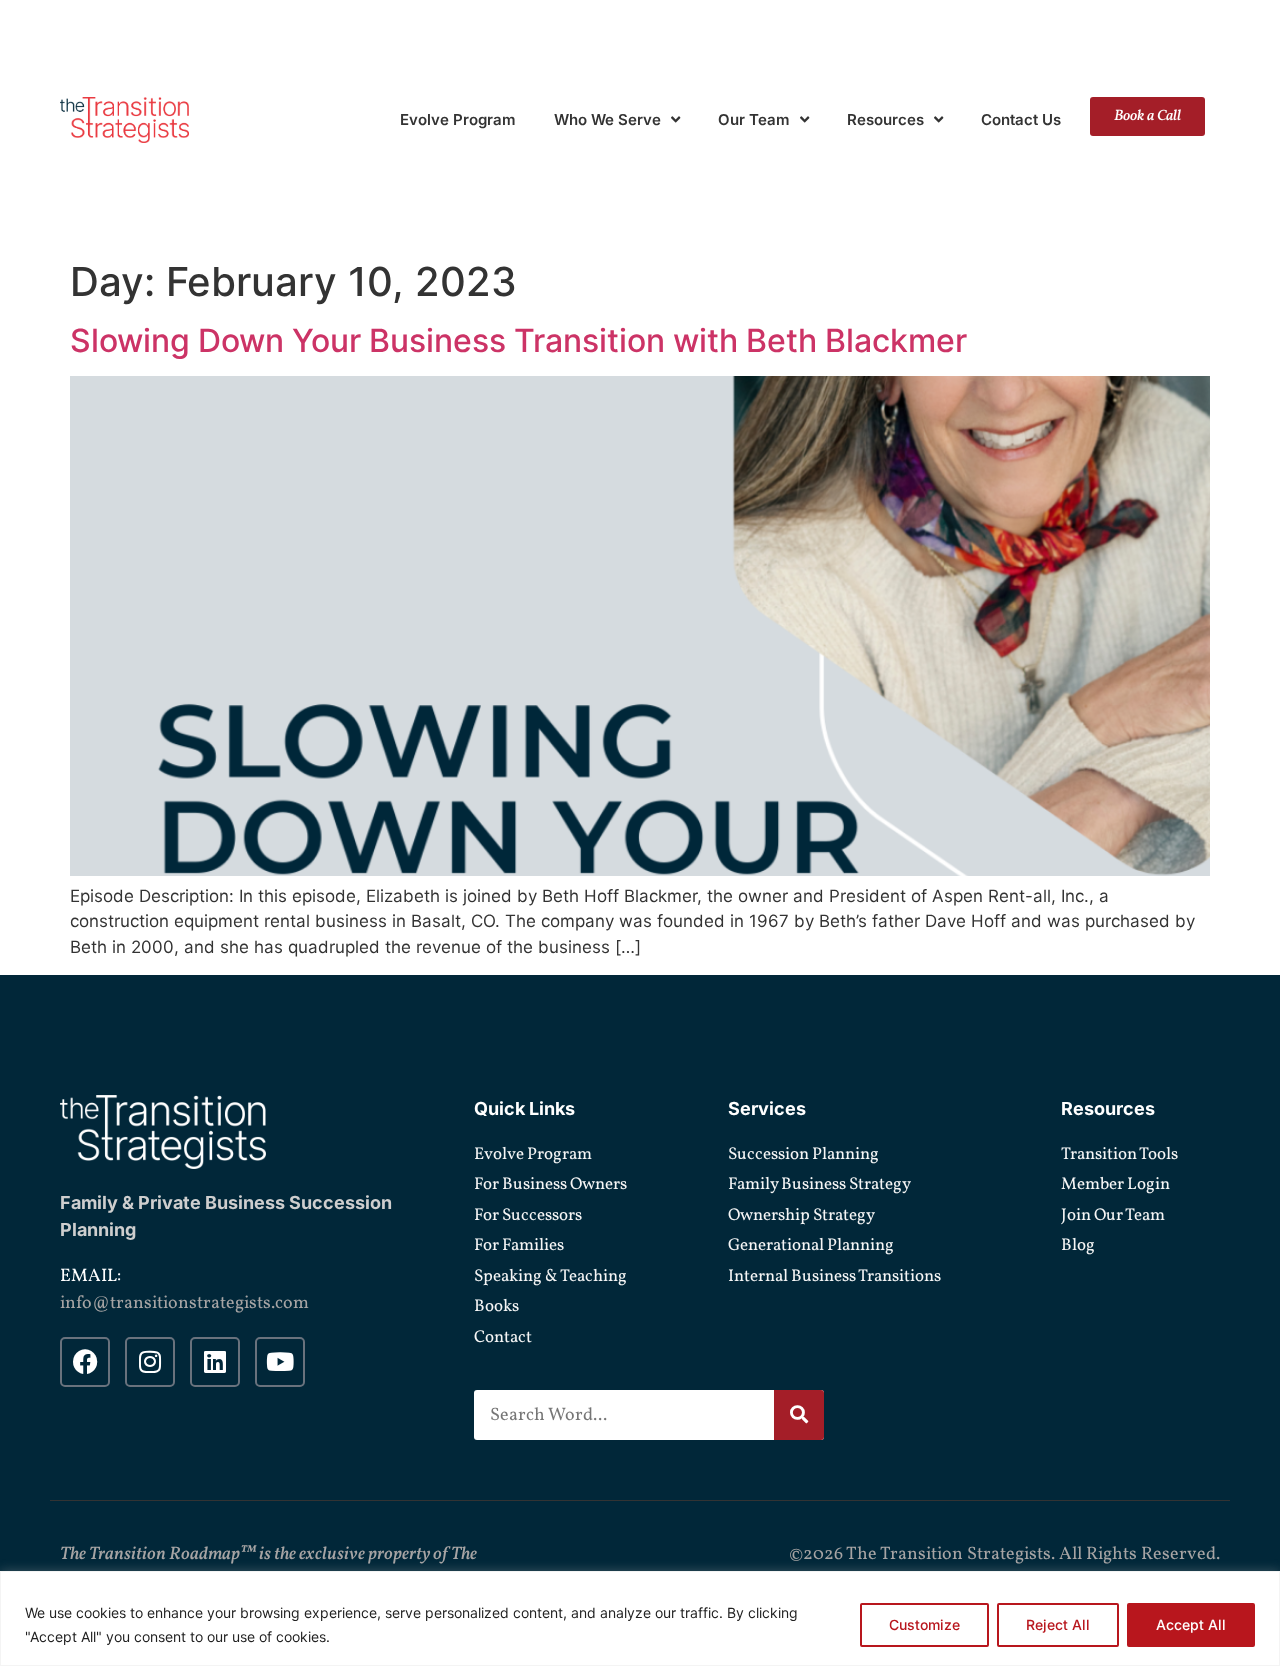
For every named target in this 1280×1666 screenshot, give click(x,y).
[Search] (799, 1415)
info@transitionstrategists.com (184, 1303)
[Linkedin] (215, 1362)
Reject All (1058, 1624)
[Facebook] (85, 1362)
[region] (640, 1618)
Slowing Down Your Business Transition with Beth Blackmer (518, 340)
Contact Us (1021, 119)
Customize (924, 1624)
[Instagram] (150, 1362)
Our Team (754, 119)
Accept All (1191, 1624)
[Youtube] (280, 1362)
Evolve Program (458, 119)
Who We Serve (607, 119)
